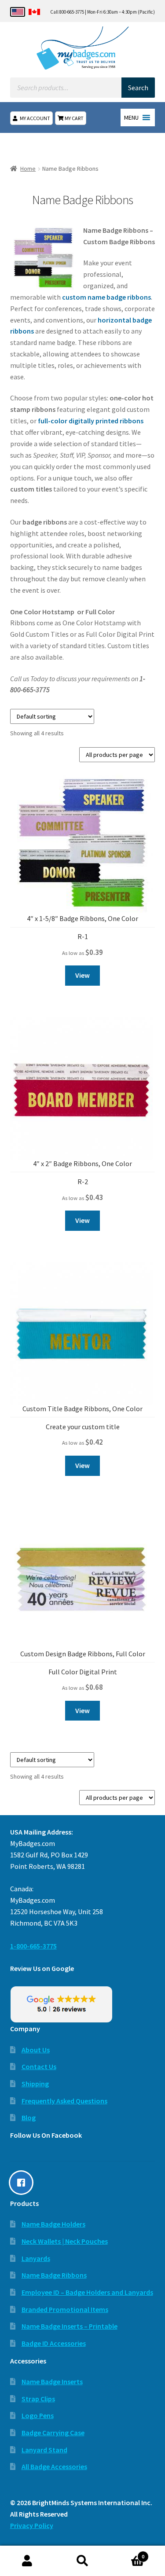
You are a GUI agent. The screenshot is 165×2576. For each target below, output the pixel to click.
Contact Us (39, 2066)
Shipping (35, 2084)
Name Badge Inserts (52, 2382)
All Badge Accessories (54, 2466)
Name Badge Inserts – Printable (70, 2326)
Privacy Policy (32, 2525)
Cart (127, 2553)
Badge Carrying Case (53, 2433)
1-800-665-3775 (33, 1946)
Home (28, 169)
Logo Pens (38, 2415)
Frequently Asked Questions (64, 2101)
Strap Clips (38, 2399)
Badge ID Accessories (54, 2343)
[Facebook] (23, 2183)
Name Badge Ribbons (54, 2275)
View (82, 975)
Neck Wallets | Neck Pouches (65, 2241)
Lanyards (36, 2258)
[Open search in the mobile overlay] (83, 88)
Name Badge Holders (53, 2224)
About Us (36, 2050)
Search (82, 2561)
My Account (35, 118)
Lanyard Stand (44, 2450)
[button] (131, 117)
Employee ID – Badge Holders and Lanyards (87, 2292)
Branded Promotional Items (65, 2309)
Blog (29, 2117)
